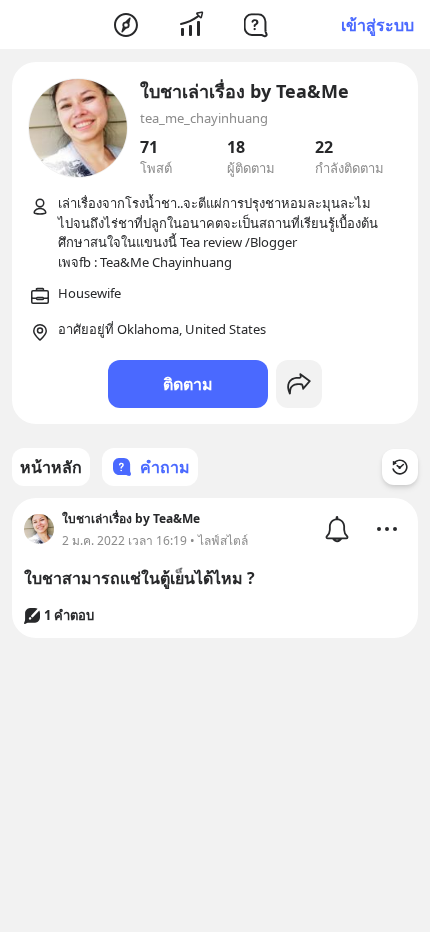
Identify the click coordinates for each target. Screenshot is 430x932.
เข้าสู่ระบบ (377, 25)
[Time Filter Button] (400, 467)
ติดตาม (188, 384)
